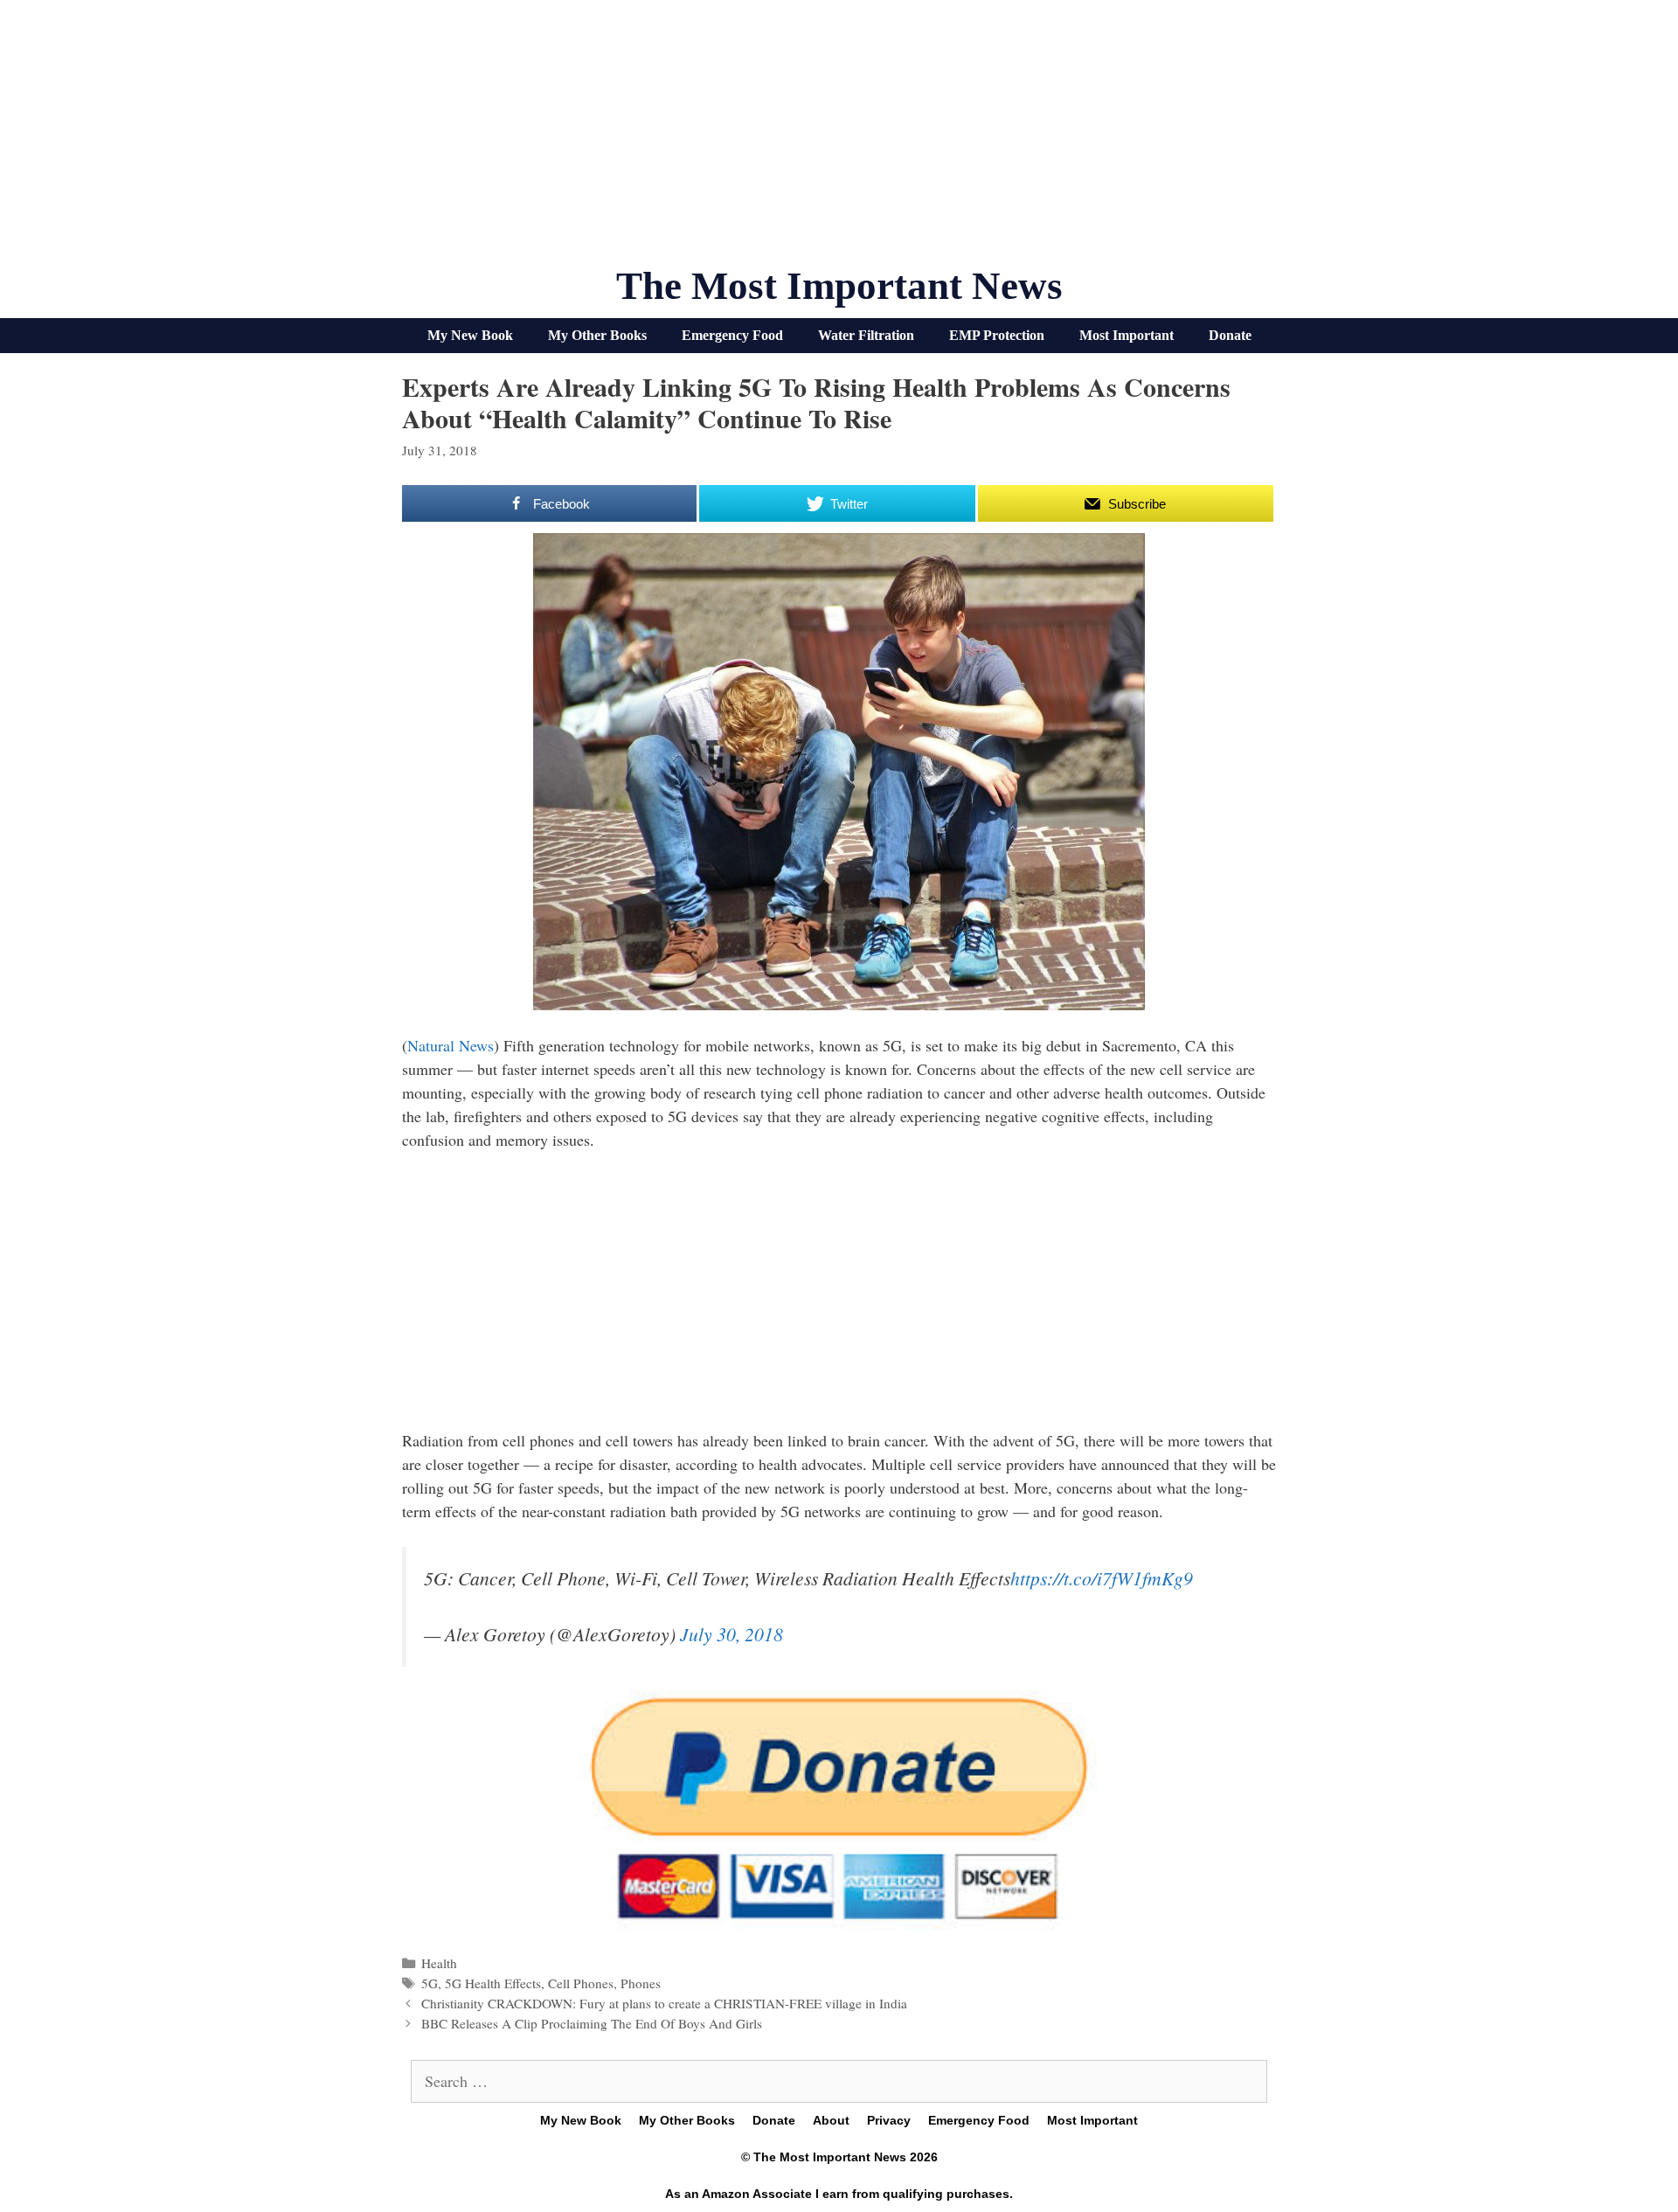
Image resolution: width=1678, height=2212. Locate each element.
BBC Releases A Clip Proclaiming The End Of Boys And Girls (592, 2023)
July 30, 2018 (732, 1634)
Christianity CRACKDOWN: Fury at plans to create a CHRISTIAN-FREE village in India (664, 2003)
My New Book (470, 335)
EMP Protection (997, 335)
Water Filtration (866, 335)
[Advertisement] (839, 140)
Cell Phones (581, 1983)
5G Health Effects (493, 1983)
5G (430, 1983)
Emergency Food (732, 335)
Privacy (889, 2120)
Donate (1230, 335)
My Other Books (597, 335)
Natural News (451, 1045)
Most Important (1127, 335)
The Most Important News (839, 286)
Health (439, 1963)
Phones (641, 1983)
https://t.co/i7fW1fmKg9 (1102, 1578)
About (831, 2120)
